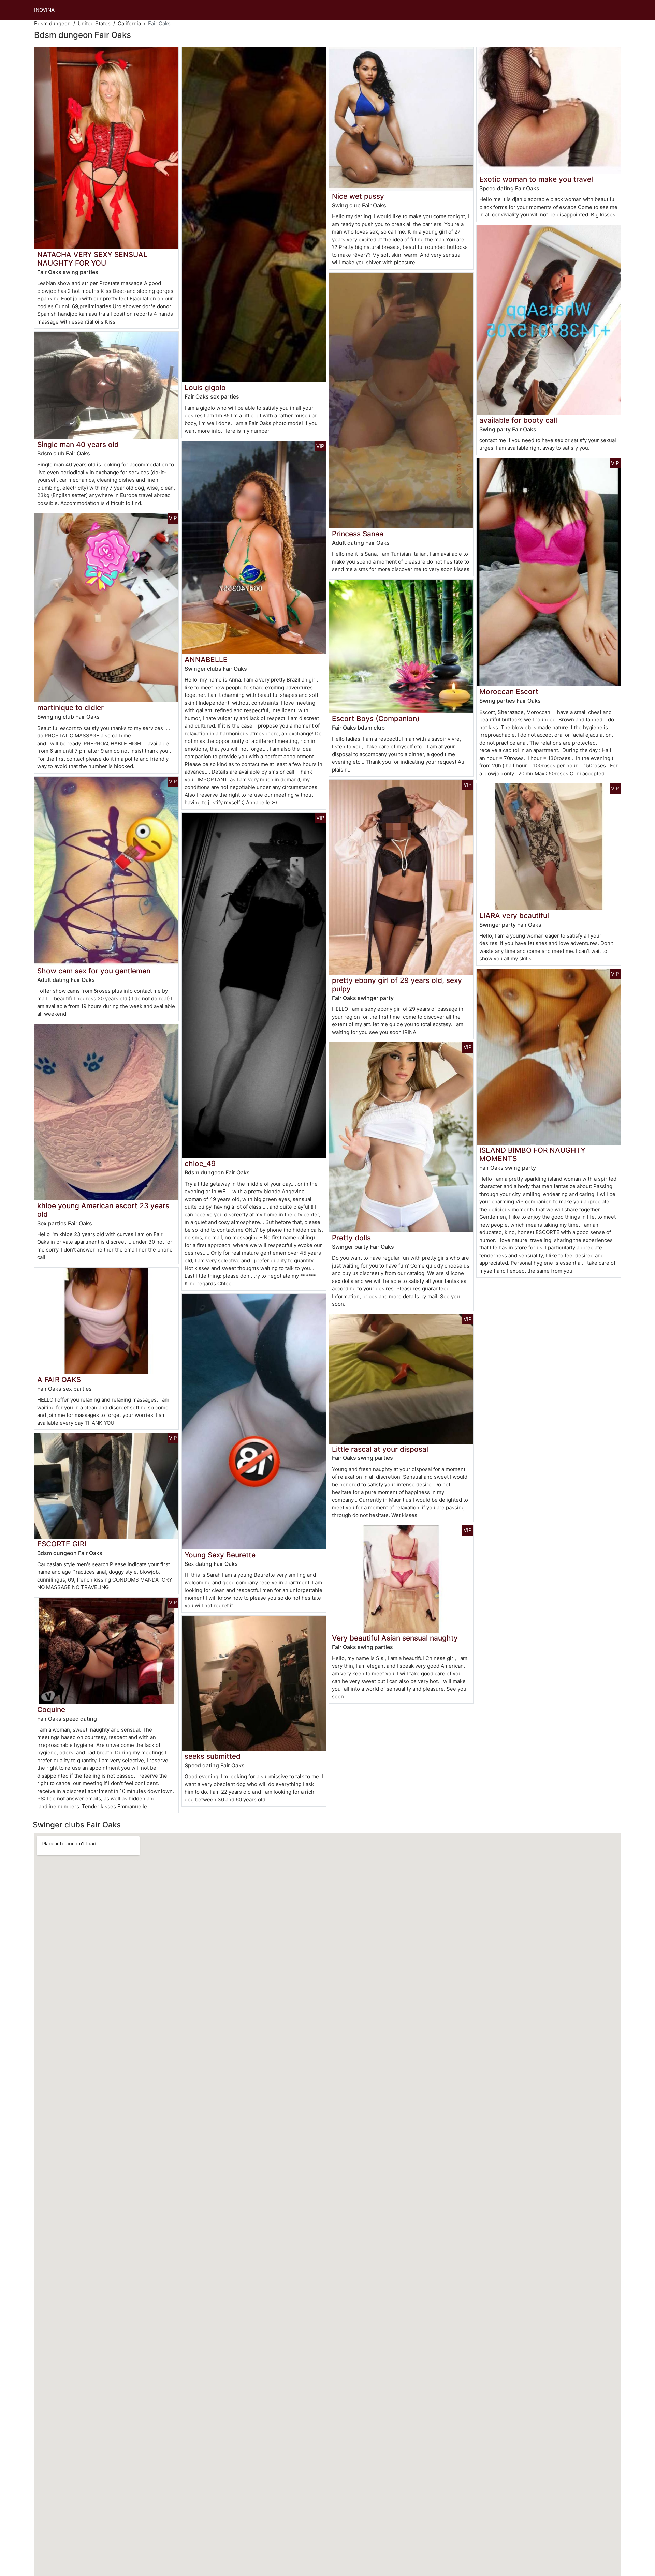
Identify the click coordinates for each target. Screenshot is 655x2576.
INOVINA (44, 10)
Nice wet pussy (358, 196)
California (129, 23)
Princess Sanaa (358, 534)
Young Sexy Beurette (220, 1555)
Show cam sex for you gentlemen (94, 971)
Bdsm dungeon (52, 23)
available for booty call (518, 420)
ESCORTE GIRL (63, 1544)
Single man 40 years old (78, 444)
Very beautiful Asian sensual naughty (395, 1638)
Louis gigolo (205, 387)
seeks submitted (213, 1756)
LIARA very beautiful (514, 916)
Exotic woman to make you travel (536, 179)
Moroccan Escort (509, 692)
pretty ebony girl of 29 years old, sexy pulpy (397, 985)
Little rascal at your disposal (380, 1449)
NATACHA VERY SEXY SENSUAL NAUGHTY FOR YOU (92, 259)
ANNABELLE (206, 660)
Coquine (51, 1710)
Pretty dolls (351, 1238)
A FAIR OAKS (59, 1380)
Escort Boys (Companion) (376, 718)
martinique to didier (70, 708)
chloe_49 (200, 1163)
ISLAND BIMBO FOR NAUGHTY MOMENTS (532, 1154)
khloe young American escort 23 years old (103, 1210)
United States (94, 23)
